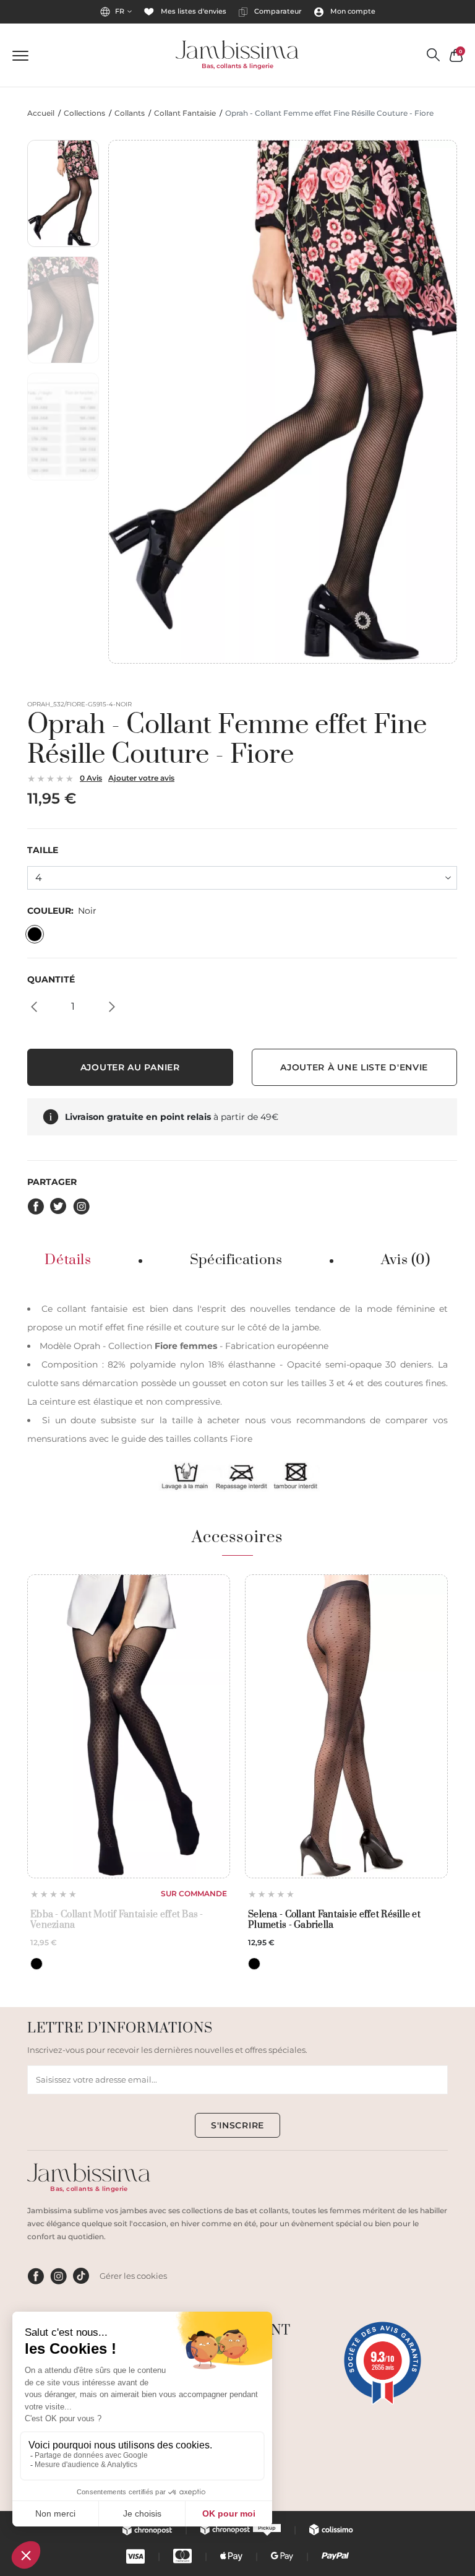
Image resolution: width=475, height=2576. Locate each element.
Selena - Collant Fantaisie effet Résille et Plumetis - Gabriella (334, 1920)
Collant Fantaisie (185, 113)
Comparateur (277, 11)
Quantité (51, 980)
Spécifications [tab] (236, 1260)
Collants (130, 113)
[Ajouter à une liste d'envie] (217, 1588)
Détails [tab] (68, 1260)
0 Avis (91, 778)
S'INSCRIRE (237, 2125)
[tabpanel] (237, 1396)
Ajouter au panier (130, 1067)
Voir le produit (129, 1848)
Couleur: (62, 911)
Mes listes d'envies (193, 11)
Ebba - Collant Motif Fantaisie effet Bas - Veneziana (117, 1920)
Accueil (41, 113)
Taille (43, 850)
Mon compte (352, 11)
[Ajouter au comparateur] (217, 1609)
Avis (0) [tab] (406, 1260)
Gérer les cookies (133, 2276)
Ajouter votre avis (141, 778)
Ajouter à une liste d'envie (354, 1067)
